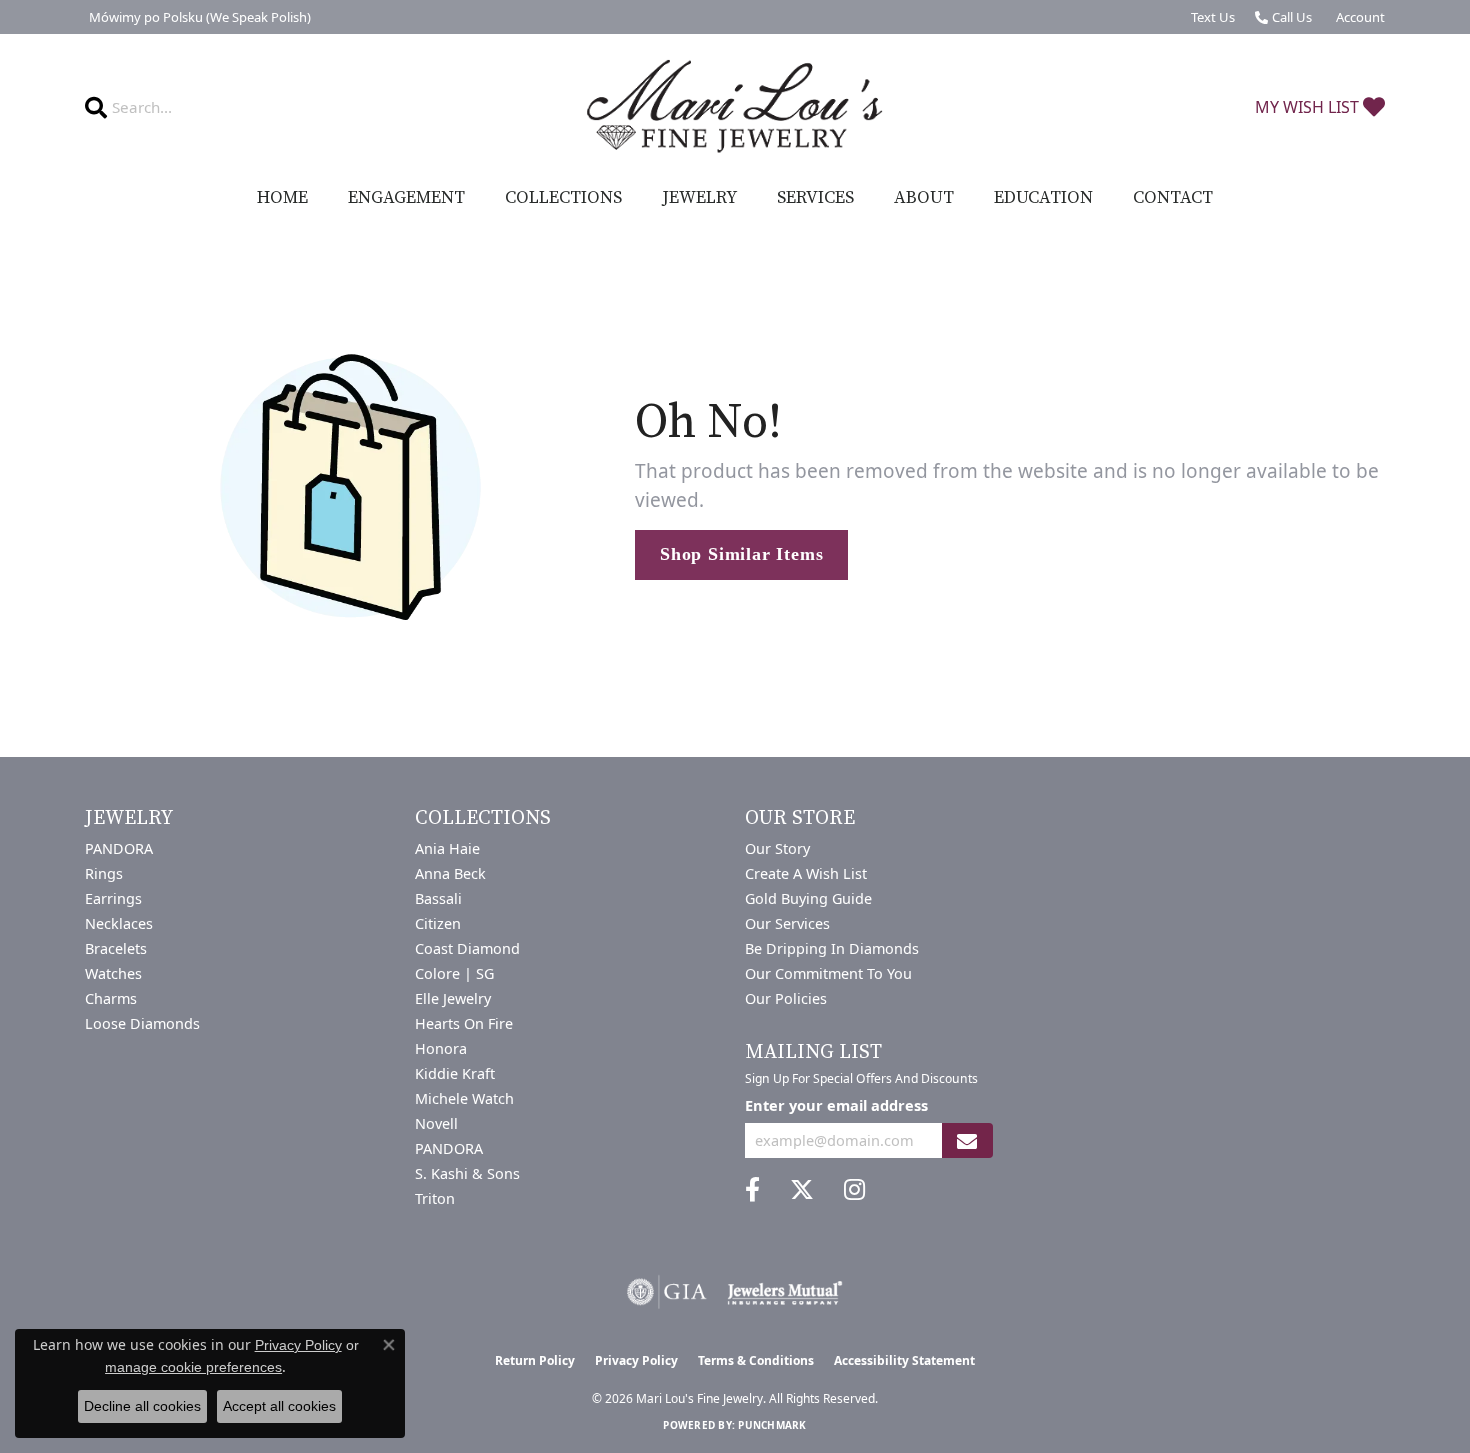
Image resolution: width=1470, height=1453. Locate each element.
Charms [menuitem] (111, 998)
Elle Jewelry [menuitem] (453, 998)
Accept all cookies (279, 1406)
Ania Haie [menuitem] (447, 848)
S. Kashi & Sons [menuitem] (467, 1173)
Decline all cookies (142, 1406)
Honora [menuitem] (441, 1048)
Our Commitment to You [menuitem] (828, 973)
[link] (198, 17)
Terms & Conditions (756, 1360)
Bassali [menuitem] (438, 898)
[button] (1358, 17)
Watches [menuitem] (113, 973)
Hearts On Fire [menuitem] (464, 1023)
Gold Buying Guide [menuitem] (808, 898)
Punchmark (772, 1425)
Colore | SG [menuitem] (454, 973)
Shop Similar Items (741, 554)
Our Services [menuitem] (787, 923)
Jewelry (699, 198)
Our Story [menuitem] (777, 848)
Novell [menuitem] (436, 1123)
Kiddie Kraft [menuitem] (455, 1073)
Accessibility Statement (904, 1360)
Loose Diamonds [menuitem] (142, 1023)
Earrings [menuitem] (113, 898)
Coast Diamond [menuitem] (467, 948)
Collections (563, 198)
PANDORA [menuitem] (119, 848)
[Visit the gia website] (667, 1292)
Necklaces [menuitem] (119, 923)
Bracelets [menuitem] (116, 948)
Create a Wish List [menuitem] (806, 873)
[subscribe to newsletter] (967, 1140)
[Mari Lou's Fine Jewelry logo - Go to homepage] (735, 107)
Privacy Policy (636, 1360)
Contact (1173, 198)
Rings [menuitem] (104, 873)
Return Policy (535, 1360)
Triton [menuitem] (435, 1198)
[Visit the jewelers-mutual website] (784, 1292)
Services (815, 198)
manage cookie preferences (193, 1367)
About (924, 198)
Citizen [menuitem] (438, 923)
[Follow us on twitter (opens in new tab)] (802, 1190)
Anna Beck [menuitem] (450, 873)
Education (1043, 198)
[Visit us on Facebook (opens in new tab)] (752, 1190)
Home (282, 198)
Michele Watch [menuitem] (464, 1098)
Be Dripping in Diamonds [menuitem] (832, 948)
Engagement (406, 198)
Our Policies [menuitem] (786, 998)
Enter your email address (836, 1105)
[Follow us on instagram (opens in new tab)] (854, 1190)
